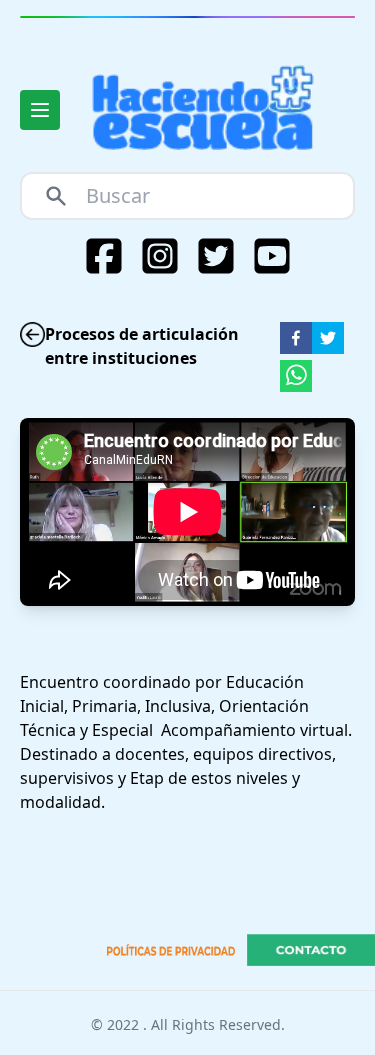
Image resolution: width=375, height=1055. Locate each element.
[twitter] (328, 338)
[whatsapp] (296, 376)
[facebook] (296, 338)
